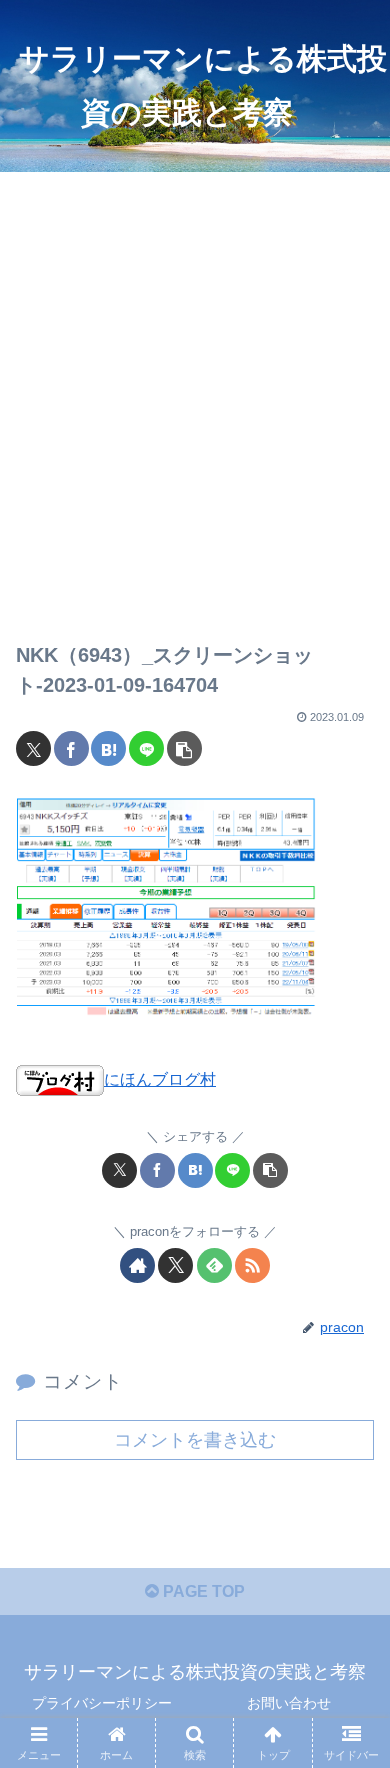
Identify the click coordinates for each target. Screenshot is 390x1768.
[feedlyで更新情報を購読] (214, 1265)
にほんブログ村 (160, 1079)
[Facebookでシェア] (71, 748)
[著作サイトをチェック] (137, 1265)
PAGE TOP (202, 1591)
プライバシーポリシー (102, 1703)
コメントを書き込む (195, 1440)
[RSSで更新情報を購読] (252, 1265)
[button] (184, 748)
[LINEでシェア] (146, 748)
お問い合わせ (289, 1703)
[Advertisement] (195, 391)
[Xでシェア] (33, 748)
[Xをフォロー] (175, 1265)
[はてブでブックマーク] (108, 748)
